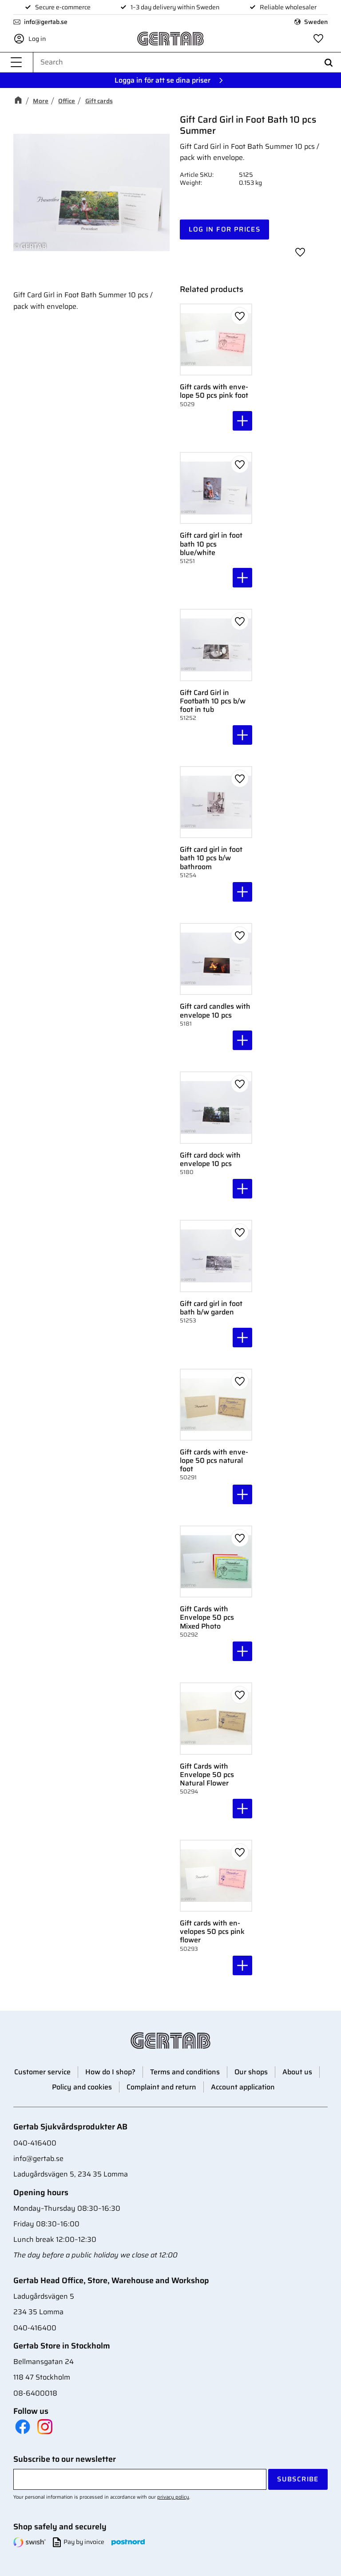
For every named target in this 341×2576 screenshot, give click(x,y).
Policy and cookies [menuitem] (82, 2087)
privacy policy (173, 2497)
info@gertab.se (46, 22)
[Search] (329, 62)
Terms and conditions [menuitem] (185, 2072)
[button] (16, 62)
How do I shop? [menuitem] (110, 2072)
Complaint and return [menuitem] (161, 2087)
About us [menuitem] (297, 2072)
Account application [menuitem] (243, 2087)
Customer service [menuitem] (42, 2072)
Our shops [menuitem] (251, 2072)
